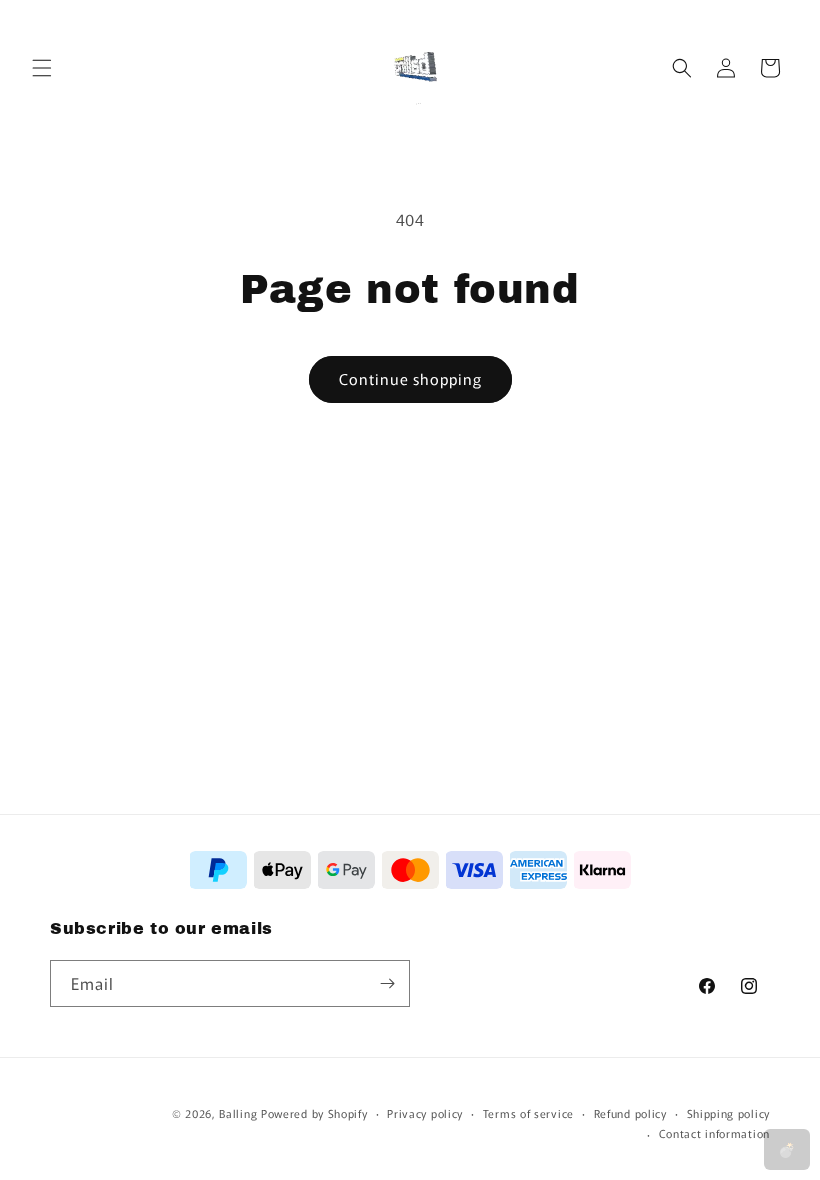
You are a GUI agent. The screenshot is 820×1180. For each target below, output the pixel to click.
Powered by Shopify (314, 1113)
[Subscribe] (387, 983)
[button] (42, 68)
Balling (238, 1113)
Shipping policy (729, 1113)
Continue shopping (410, 378)
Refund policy (630, 1113)
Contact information (714, 1133)
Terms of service (528, 1113)
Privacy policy (425, 1113)
